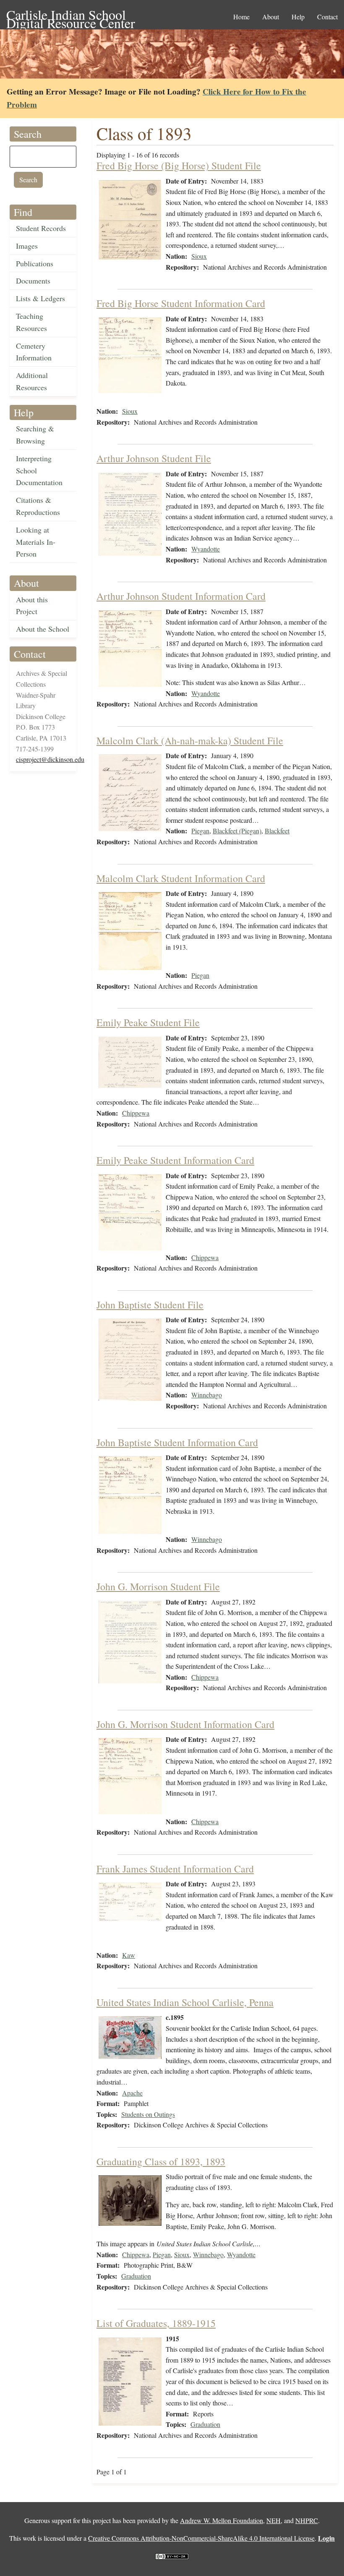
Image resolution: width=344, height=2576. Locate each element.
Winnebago (207, 1395)
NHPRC (307, 2520)
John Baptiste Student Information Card (177, 1442)
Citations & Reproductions (38, 506)
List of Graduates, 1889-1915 (156, 2323)
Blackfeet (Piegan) (237, 831)
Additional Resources (32, 381)
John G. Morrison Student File (158, 1586)
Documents (33, 281)
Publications (35, 263)
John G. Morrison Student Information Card (185, 1724)
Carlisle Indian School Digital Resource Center (71, 15)
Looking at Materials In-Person (36, 542)
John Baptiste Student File (150, 1305)
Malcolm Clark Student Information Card (181, 878)
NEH (274, 2520)
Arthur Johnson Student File (154, 458)
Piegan (200, 831)
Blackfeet (277, 831)
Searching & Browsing (35, 435)
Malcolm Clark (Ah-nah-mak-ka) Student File (190, 741)
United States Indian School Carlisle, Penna (185, 2002)
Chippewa (136, 1113)
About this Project (32, 605)
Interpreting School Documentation (39, 470)
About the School (43, 629)
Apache (132, 2093)
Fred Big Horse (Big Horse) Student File (179, 165)
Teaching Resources (31, 322)
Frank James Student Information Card (175, 1869)
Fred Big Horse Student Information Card (181, 303)
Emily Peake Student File (148, 1022)
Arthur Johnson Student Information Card (181, 596)
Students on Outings (148, 2114)
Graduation (136, 2276)
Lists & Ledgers (40, 298)
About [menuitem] (271, 17)
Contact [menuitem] (327, 17)
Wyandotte (206, 549)
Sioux (199, 256)
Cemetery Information (34, 352)
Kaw (129, 1955)
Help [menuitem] (298, 17)
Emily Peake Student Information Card (175, 1160)
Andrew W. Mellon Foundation (222, 2520)
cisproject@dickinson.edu (50, 759)
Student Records (41, 228)
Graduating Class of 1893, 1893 (161, 2161)
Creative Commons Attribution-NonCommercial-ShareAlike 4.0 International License (201, 2538)
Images (27, 246)
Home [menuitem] (241, 17)
